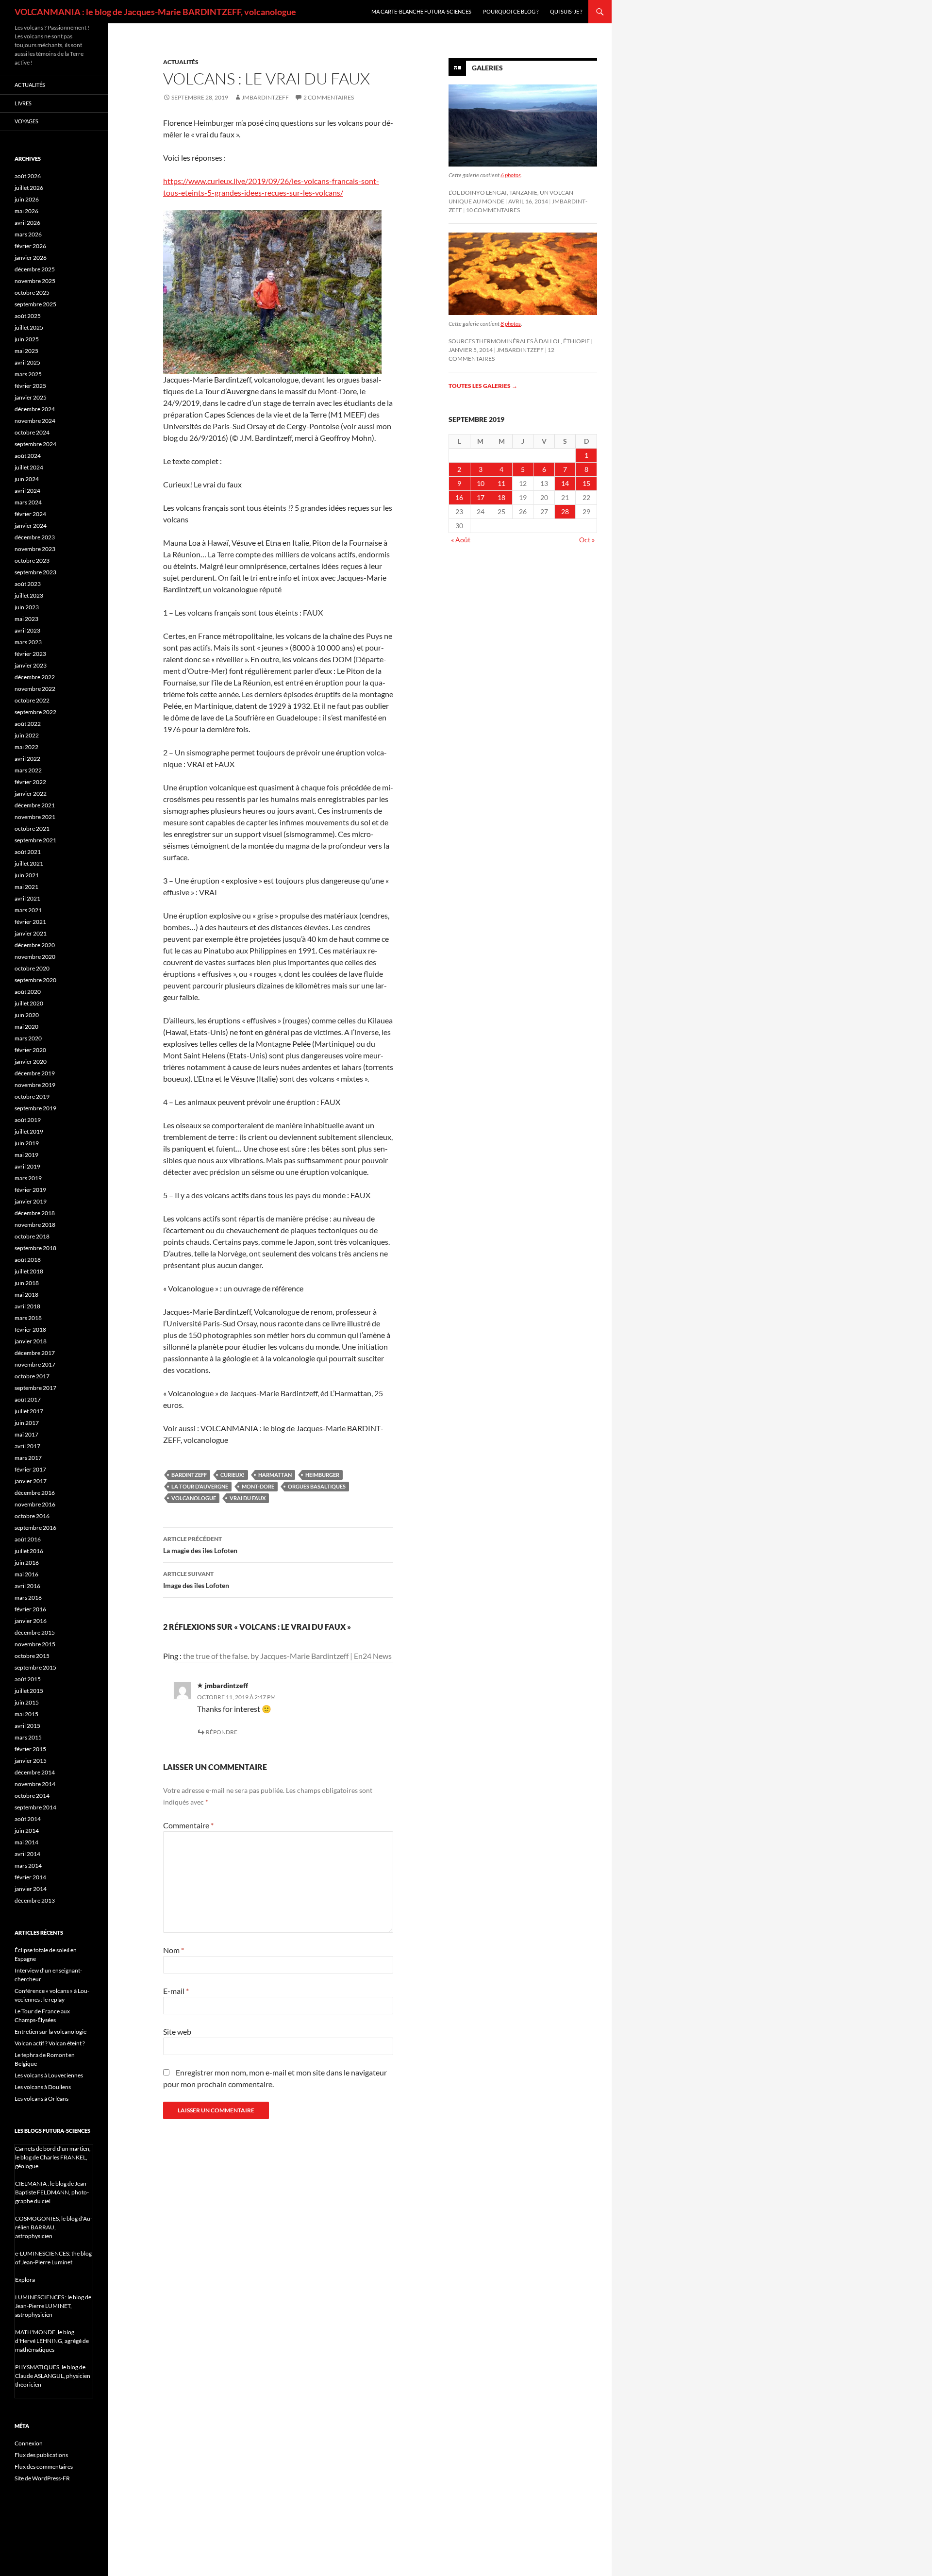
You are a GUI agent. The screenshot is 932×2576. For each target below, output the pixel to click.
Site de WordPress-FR (42, 2478)
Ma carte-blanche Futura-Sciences (421, 11)
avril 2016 (27, 1586)
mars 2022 (28, 770)
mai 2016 (26, 1574)
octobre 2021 (32, 828)
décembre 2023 (35, 537)
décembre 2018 (35, 1213)
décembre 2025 (35, 269)
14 (565, 483)
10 (481, 483)
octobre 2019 (32, 1096)
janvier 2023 (31, 665)
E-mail (176, 1991)
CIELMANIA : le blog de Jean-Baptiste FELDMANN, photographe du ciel (52, 2192)
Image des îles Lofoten (196, 1580)
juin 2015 (27, 1702)
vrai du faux (248, 1498)
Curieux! (233, 1475)
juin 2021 (27, 875)
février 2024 (30, 514)
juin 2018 (27, 1283)
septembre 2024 (35, 444)
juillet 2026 (29, 188)
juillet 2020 (29, 1003)
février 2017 (30, 1469)
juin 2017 (27, 1423)
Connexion (29, 2443)
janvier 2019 (31, 1201)
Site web (177, 2032)
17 (481, 497)
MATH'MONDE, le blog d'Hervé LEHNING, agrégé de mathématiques (52, 2341)
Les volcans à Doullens (43, 2087)
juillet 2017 (29, 1411)
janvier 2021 (31, 933)
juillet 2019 (29, 1131)
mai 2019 (26, 1155)
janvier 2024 (31, 526)
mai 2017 (26, 1434)
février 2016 (30, 1609)
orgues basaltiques (317, 1486)
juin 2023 (27, 607)
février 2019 (30, 1190)
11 (501, 483)
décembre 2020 (35, 945)
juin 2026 (27, 199)
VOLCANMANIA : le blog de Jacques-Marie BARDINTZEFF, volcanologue (155, 12)
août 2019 (28, 1120)
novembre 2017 (35, 1364)
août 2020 (28, 992)
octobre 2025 (32, 293)
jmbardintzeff (265, 97)
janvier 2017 (31, 1481)
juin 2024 (27, 479)
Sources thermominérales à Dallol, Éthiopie (519, 341)
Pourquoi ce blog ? (511, 11)
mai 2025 (26, 351)
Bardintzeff (189, 1475)
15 (586, 483)
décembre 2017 (35, 1353)
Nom (174, 1950)
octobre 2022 (32, 700)
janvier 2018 (31, 1341)
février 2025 (30, 386)
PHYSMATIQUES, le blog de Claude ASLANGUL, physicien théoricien (53, 2376)
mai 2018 (26, 1295)
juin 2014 (27, 1831)
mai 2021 (26, 887)
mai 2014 (26, 1842)
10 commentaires (493, 210)
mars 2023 (28, 642)
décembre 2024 (35, 409)
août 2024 (28, 456)
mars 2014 (28, 1865)
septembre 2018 (35, 1248)
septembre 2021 (35, 840)
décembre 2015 (35, 1632)
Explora (25, 2280)
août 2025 (28, 316)
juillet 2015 (29, 1691)
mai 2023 (26, 619)
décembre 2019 (35, 1073)
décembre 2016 (35, 1493)
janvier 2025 (31, 397)
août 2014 (28, 1819)
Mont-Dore (258, 1486)
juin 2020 (27, 1015)
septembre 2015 (35, 1667)
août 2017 (28, 1399)
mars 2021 (28, 910)
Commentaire (188, 1825)
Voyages (26, 121)
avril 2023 (27, 630)
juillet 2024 (29, 467)
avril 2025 (27, 362)
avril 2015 (27, 1726)
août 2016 (28, 1539)
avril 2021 (27, 898)
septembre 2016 (35, 1528)
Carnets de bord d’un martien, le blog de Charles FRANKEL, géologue (53, 2157)
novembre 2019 (35, 1085)
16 (459, 497)
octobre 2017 (32, 1376)
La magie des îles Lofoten (200, 1545)
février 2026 (30, 246)
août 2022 (28, 724)
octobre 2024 (32, 432)
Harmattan (275, 1475)
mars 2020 (28, 1038)
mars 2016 (28, 1597)
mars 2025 (28, 374)
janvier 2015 (31, 1761)
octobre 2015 (32, 1656)
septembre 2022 (35, 712)
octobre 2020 (32, 968)
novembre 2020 (35, 957)
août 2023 (28, 584)
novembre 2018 (35, 1225)
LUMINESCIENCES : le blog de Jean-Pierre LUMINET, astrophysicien (53, 2306)
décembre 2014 (35, 1772)
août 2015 (28, 1679)
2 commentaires (329, 97)
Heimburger (322, 1475)
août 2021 (28, 852)
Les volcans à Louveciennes (49, 2075)
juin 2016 (27, 1563)
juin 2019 (27, 1143)
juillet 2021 (29, 863)
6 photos (511, 175)
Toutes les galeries (483, 386)
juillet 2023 (29, 595)
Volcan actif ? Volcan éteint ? (50, 2043)
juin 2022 (27, 735)
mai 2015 (26, 1714)
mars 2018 (28, 1318)
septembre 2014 (35, 1807)
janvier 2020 (31, 1062)
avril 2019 (27, 1166)
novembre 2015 (35, 1644)
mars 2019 (28, 1178)
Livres (23, 103)
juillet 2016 (29, 1551)
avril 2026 (27, 223)
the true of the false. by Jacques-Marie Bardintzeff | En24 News (287, 1656)
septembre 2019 (35, 1108)
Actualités (181, 62)
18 (501, 497)
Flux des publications (41, 2455)
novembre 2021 (35, 817)
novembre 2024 (35, 421)
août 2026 (28, 176)
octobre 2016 (32, 1516)
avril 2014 (27, 1854)
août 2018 (28, 1260)
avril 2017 (27, 1446)
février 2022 (30, 782)
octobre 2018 (32, 1236)
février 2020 (30, 1050)
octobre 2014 (32, 1796)
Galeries (487, 68)
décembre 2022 (35, 677)
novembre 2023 (35, 549)
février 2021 (30, 922)
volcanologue (194, 1498)
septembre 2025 (35, 304)
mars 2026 (28, 234)
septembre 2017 (35, 1388)
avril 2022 (27, 759)
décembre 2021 (35, 805)
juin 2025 (27, 339)
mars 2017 (28, 1458)
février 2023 (30, 654)
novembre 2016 (35, 1504)
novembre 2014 (35, 1784)
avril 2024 (27, 491)
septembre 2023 (35, 572)
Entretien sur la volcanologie (50, 2032)
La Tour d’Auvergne (200, 1486)
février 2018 (30, 1330)
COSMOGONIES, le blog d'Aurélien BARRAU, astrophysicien (54, 2227)
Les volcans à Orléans (42, 2099)
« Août (461, 540)
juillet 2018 (29, 1271)
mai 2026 (26, 211)
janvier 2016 (31, 1621)
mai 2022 (26, 747)
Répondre (222, 1732)
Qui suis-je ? (566, 11)
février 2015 (30, 1749)
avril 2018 (27, 1306)
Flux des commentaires (44, 2467)
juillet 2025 (29, 327)
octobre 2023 (32, 560)
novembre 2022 (35, 689)
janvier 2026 (31, 258)
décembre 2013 (35, 1900)
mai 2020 (26, 1027)
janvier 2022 (31, 794)
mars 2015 (28, 1737)
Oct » (587, 540)
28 (565, 511)
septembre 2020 (35, 980)
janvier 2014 (31, 1889)
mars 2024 (28, 502)
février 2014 (30, 1877)
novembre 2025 (35, 281)
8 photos (511, 324)
